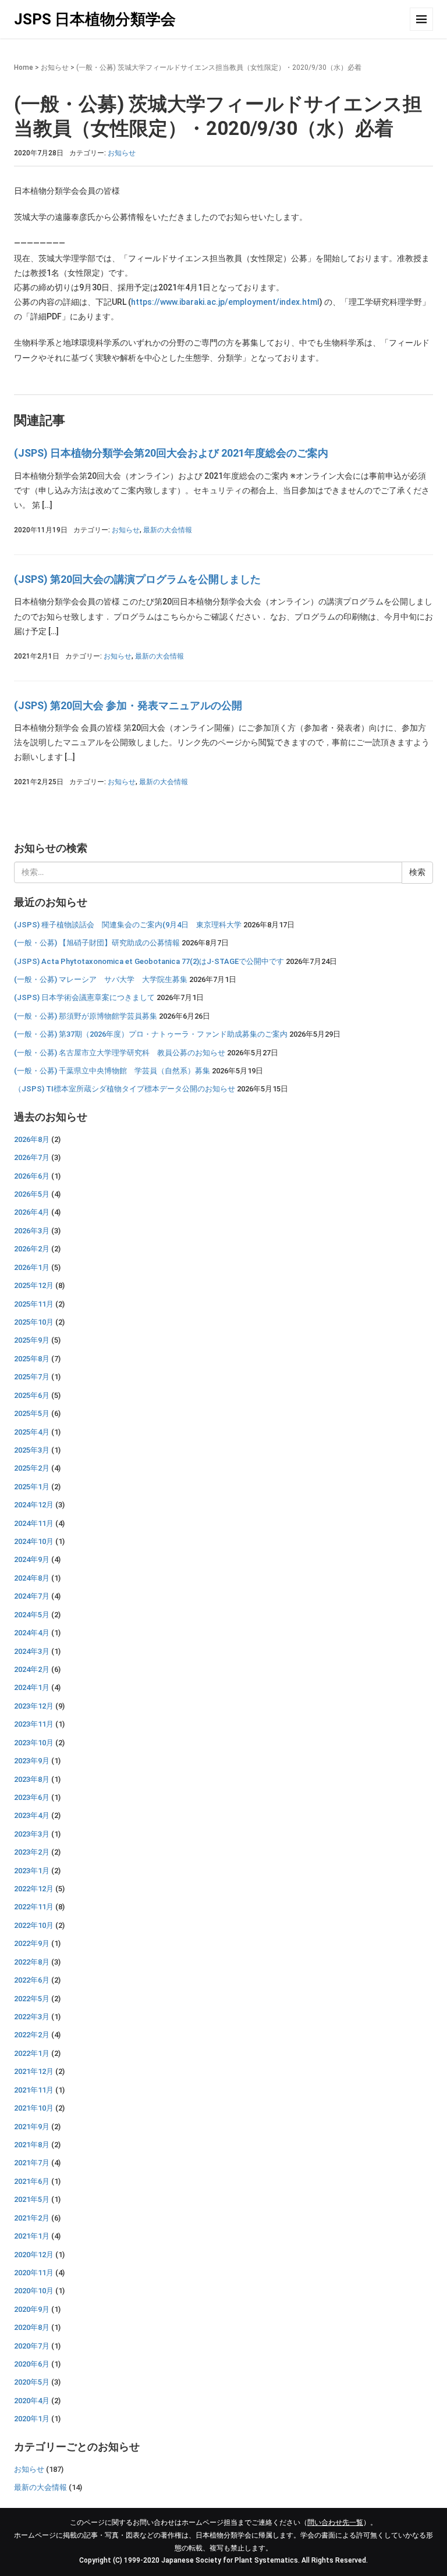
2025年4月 (32, 1432)
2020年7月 (32, 2346)
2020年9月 (32, 2309)
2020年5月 (32, 2382)
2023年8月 (32, 1779)
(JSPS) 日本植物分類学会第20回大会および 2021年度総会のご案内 (171, 453)
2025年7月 (32, 1377)
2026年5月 (32, 1194)
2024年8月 (32, 1578)
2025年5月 (32, 1413)
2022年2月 (32, 2035)
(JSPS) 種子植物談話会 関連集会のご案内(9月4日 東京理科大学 (128, 925)
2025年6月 (32, 1395)
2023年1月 (32, 1871)
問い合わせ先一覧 (335, 2522)
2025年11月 (34, 1304)
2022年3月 (32, 2017)
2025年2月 (32, 1468)
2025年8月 (32, 1359)
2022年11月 (34, 1907)
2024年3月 (32, 1651)
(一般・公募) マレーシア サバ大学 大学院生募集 (101, 979)
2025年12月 (34, 1285)
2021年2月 (32, 2218)
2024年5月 (32, 1615)
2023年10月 (34, 1743)
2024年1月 (32, 1687)
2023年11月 (34, 1724)
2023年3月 (32, 1834)
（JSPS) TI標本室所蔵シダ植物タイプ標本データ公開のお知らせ (125, 1089)
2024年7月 (32, 1596)
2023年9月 (32, 1761)
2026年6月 (32, 1176)
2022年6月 (32, 1980)
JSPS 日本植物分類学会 (95, 19)
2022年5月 (32, 1999)
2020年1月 (32, 2419)
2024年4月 (32, 1633)
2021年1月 (32, 2236)
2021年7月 (32, 2163)
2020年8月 (32, 2327)
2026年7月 (32, 1157)
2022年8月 (32, 1962)
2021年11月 (34, 2090)
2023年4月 (32, 1815)
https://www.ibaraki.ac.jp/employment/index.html (225, 302)
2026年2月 (32, 1249)
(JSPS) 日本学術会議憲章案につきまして (84, 997)
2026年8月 (32, 1139)
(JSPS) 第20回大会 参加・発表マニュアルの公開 (128, 705)
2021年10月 (34, 2108)
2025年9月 (32, 1340)
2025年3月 (32, 1450)
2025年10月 (34, 1322)
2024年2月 (32, 1669)
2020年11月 (34, 2273)
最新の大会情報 (168, 530)
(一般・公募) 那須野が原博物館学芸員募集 (86, 1016)
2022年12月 (34, 1889)
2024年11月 (34, 1523)
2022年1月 (32, 2053)
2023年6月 (32, 1797)
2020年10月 (34, 2291)
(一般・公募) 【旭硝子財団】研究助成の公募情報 (97, 943)
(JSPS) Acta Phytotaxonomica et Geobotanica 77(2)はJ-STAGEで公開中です (149, 961)
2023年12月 (34, 1706)
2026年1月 (32, 1267)
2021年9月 (32, 2127)
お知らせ (55, 67)
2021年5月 (32, 2199)
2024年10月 (34, 1541)
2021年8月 (32, 2145)
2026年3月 (32, 1231)
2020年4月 (32, 2401)
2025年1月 (32, 1487)
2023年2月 (32, 1852)
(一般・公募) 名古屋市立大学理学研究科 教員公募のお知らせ (120, 1053)
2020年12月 (34, 2255)
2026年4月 (32, 1212)
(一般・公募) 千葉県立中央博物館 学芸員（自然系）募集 (112, 1071)
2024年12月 (34, 1505)
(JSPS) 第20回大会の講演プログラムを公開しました (137, 579)
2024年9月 (32, 1559)
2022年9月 (32, 1943)
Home (24, 67)
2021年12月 (34, 2071)
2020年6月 (32, 2364)
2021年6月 (32, 2181)
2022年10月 (34, 1925)
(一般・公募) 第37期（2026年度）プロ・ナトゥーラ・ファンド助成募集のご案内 (151, 1034)
